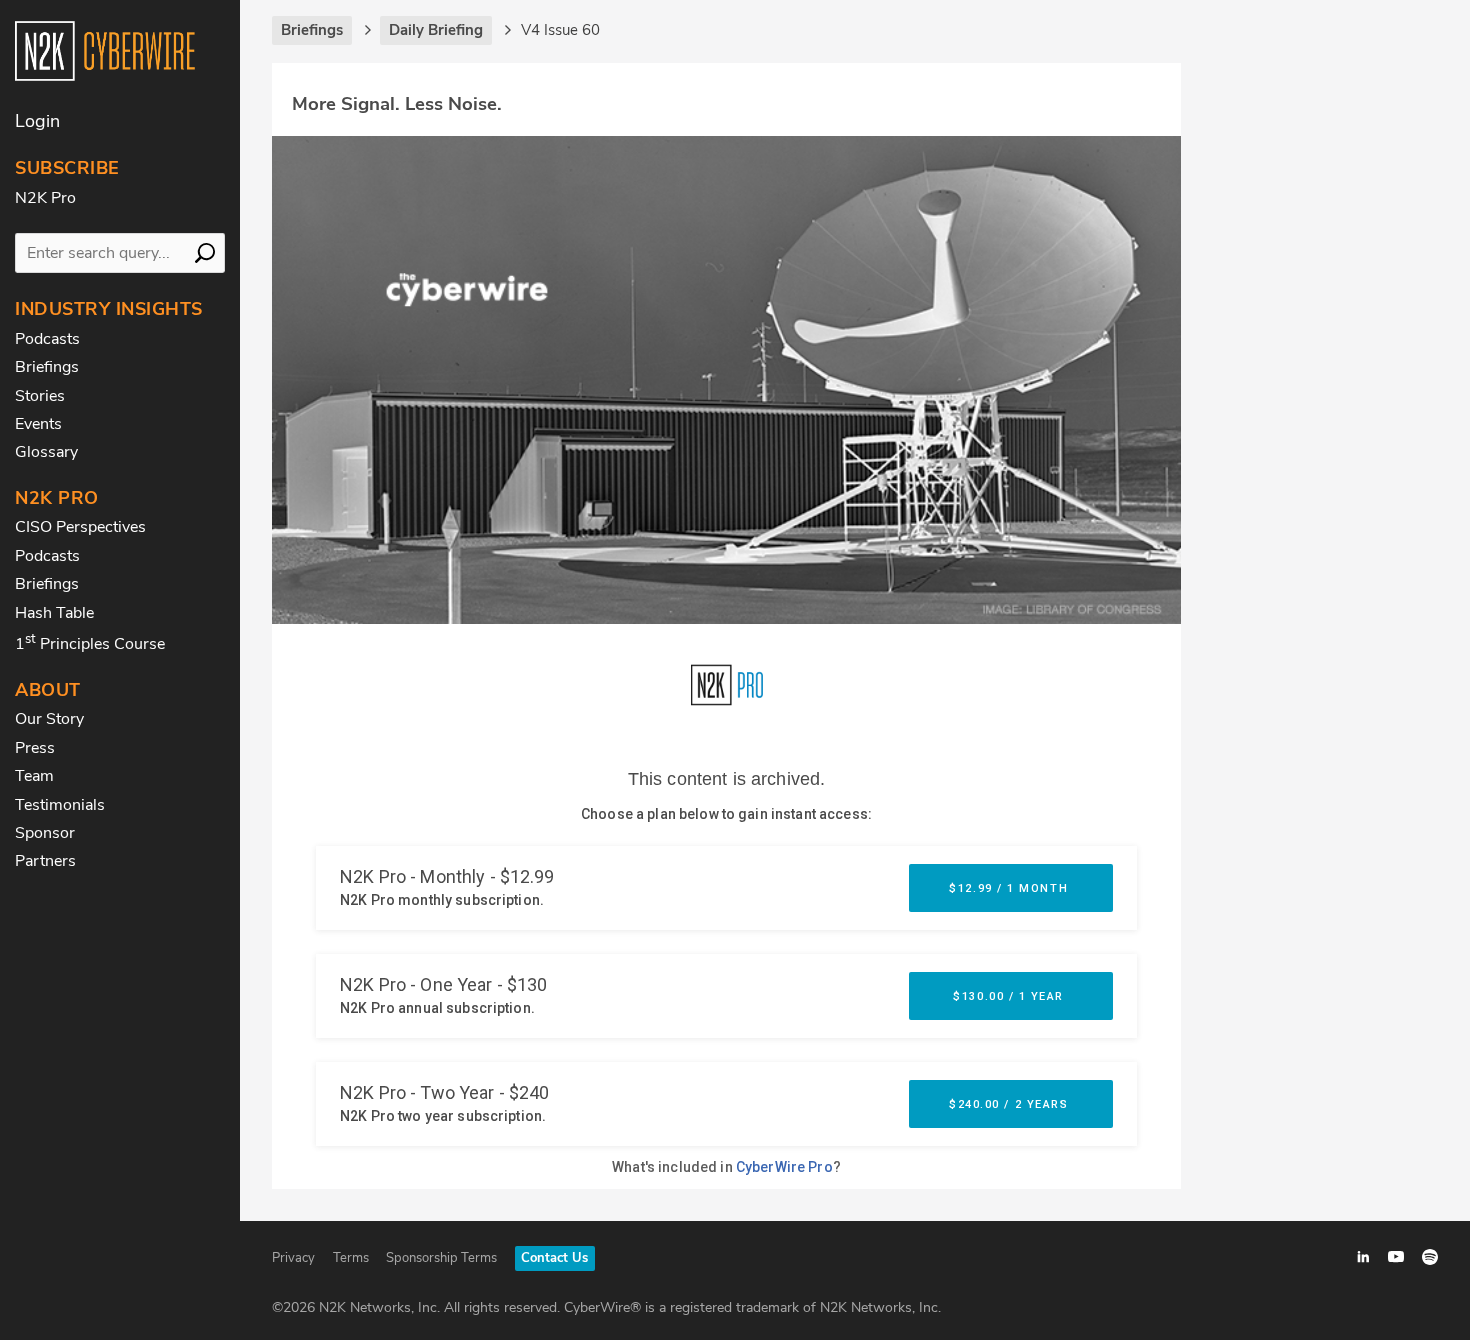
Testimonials (60, 805)
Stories (40, 396)
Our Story (49, 719)
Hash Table (54, 613)
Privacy (293, 1258)
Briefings (47, 367)
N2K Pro (45, 198)
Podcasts (47, 339)
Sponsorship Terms (441, 1258)
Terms (351, 1258)
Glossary (46, 452)
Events (38, 424)
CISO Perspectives (80, 527)
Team (34, 776)
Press (35, 748)
